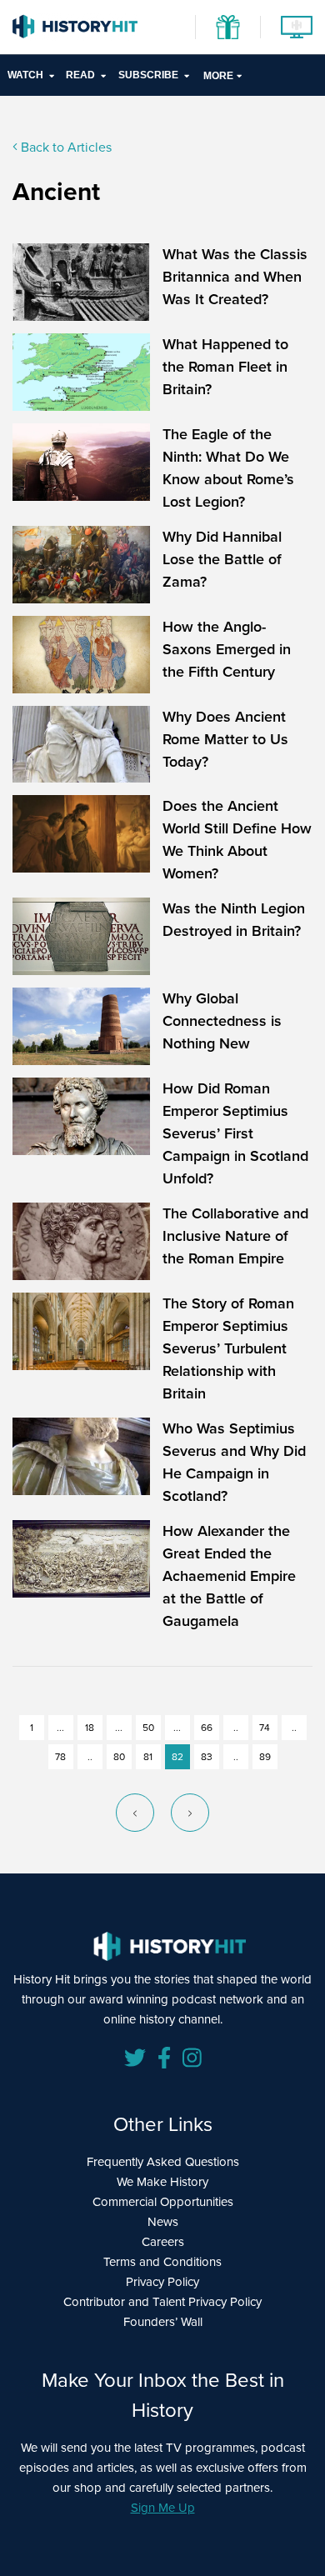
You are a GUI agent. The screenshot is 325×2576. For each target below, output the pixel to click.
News (163, 2222)
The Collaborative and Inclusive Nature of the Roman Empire (235, 1236)
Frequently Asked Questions (163, 2162)
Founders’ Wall (163, 2322)
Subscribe (148, 75)
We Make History (162, 2182)
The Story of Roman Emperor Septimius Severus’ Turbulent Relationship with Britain (228, 1348)
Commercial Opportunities (163, 2202)
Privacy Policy (162, 2282)
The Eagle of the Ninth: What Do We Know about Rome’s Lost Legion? (228, 468)
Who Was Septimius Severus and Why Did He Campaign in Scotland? (234, 1462)
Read (80, 75)
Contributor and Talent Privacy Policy (162, 2302)
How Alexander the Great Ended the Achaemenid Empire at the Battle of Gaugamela (229, 1576)
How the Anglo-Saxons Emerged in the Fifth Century (227, 649)
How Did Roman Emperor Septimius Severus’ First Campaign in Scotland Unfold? (235, 1133)
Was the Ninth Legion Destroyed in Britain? (234, 920)
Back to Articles (65, 147)
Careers (163, 2242)
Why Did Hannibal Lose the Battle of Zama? (222, 559)
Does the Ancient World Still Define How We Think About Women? (237, 840)
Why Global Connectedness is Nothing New (222, 1021)
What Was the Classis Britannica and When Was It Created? (235, 277)
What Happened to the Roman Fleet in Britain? (225, 367)
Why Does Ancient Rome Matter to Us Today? (225, 739)
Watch (25, 75)
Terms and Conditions (162, 2262)
